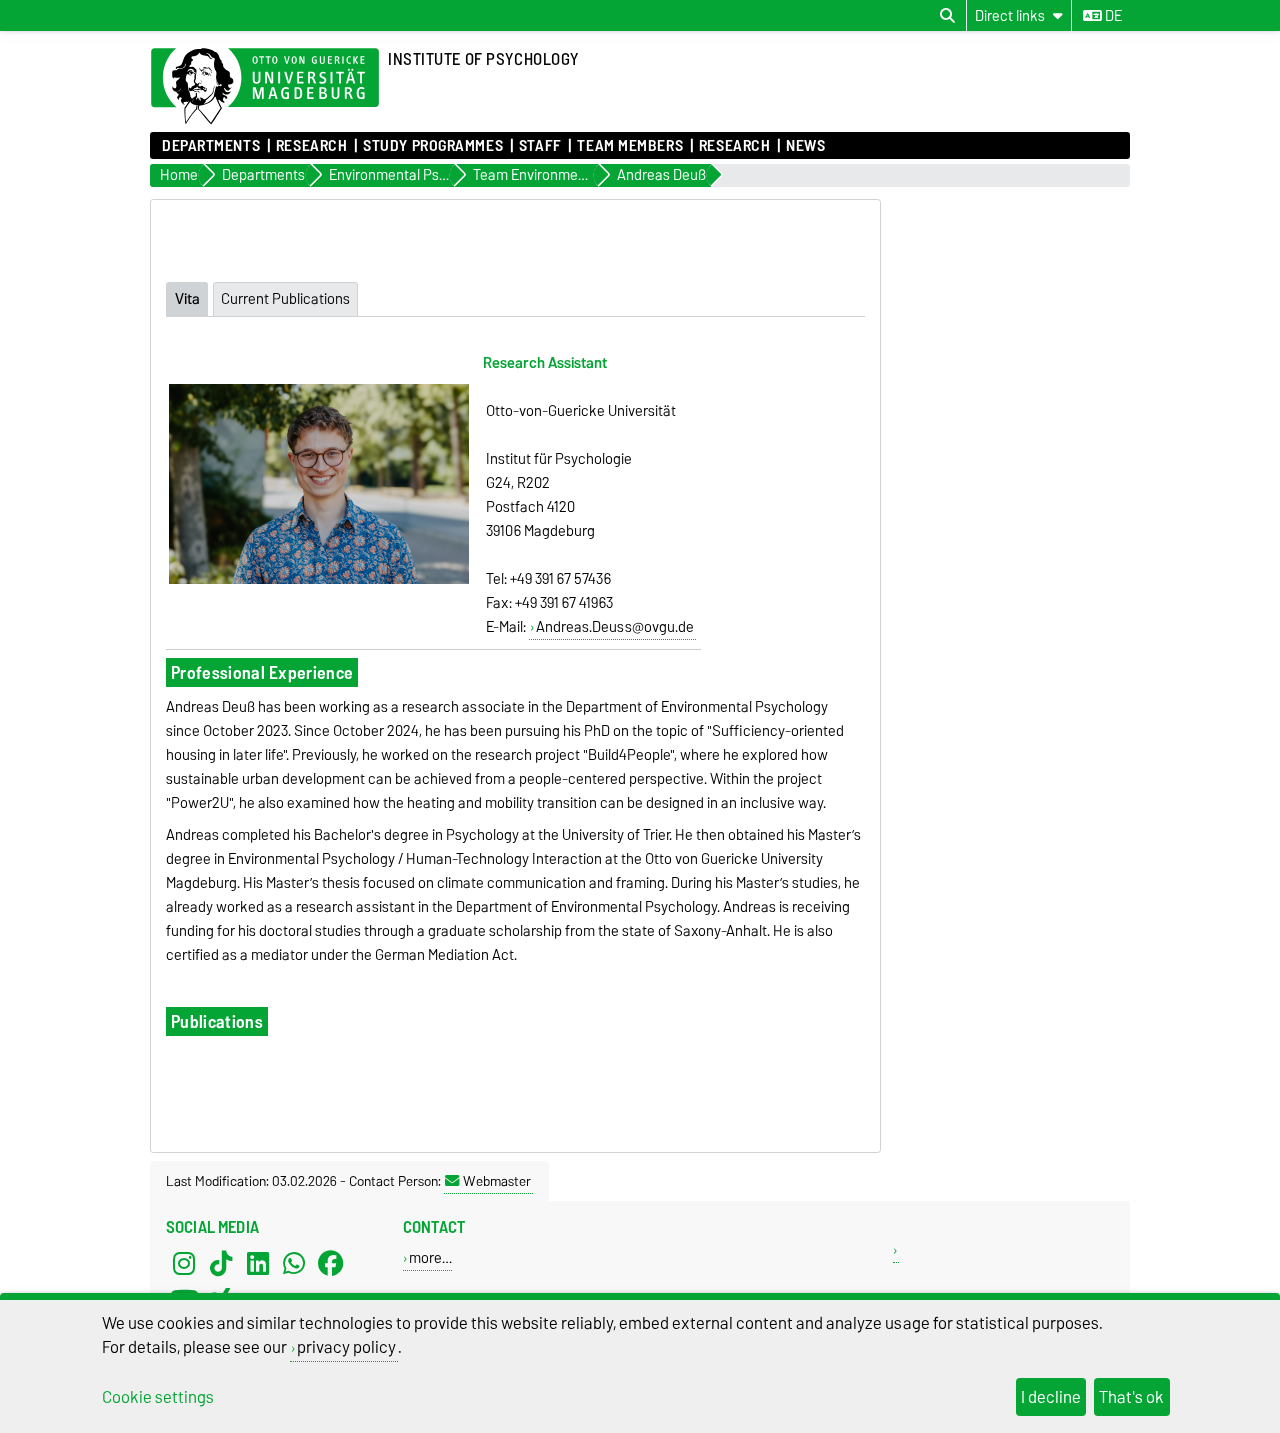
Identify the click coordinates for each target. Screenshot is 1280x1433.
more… (430, 1257)
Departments (211, 146)
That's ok (1131, 1397)
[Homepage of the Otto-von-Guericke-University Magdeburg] (265, 87)
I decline (1051, 1397)
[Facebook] (331, 1263)
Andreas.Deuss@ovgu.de (615, 627)
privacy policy (346, 1347)
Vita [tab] (187, 299)
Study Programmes (433, 146)
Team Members (630, 146)
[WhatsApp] (294, 1263)
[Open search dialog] (947, 16)
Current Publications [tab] (285, 299)
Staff (540, 146)
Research (311, 146)
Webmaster (497, 1181)
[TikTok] (221, 1263)
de (1112, 16)
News (805, 146)
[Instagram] (184, 1263)
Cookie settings (158, 1397)
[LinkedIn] (258, 1263)
